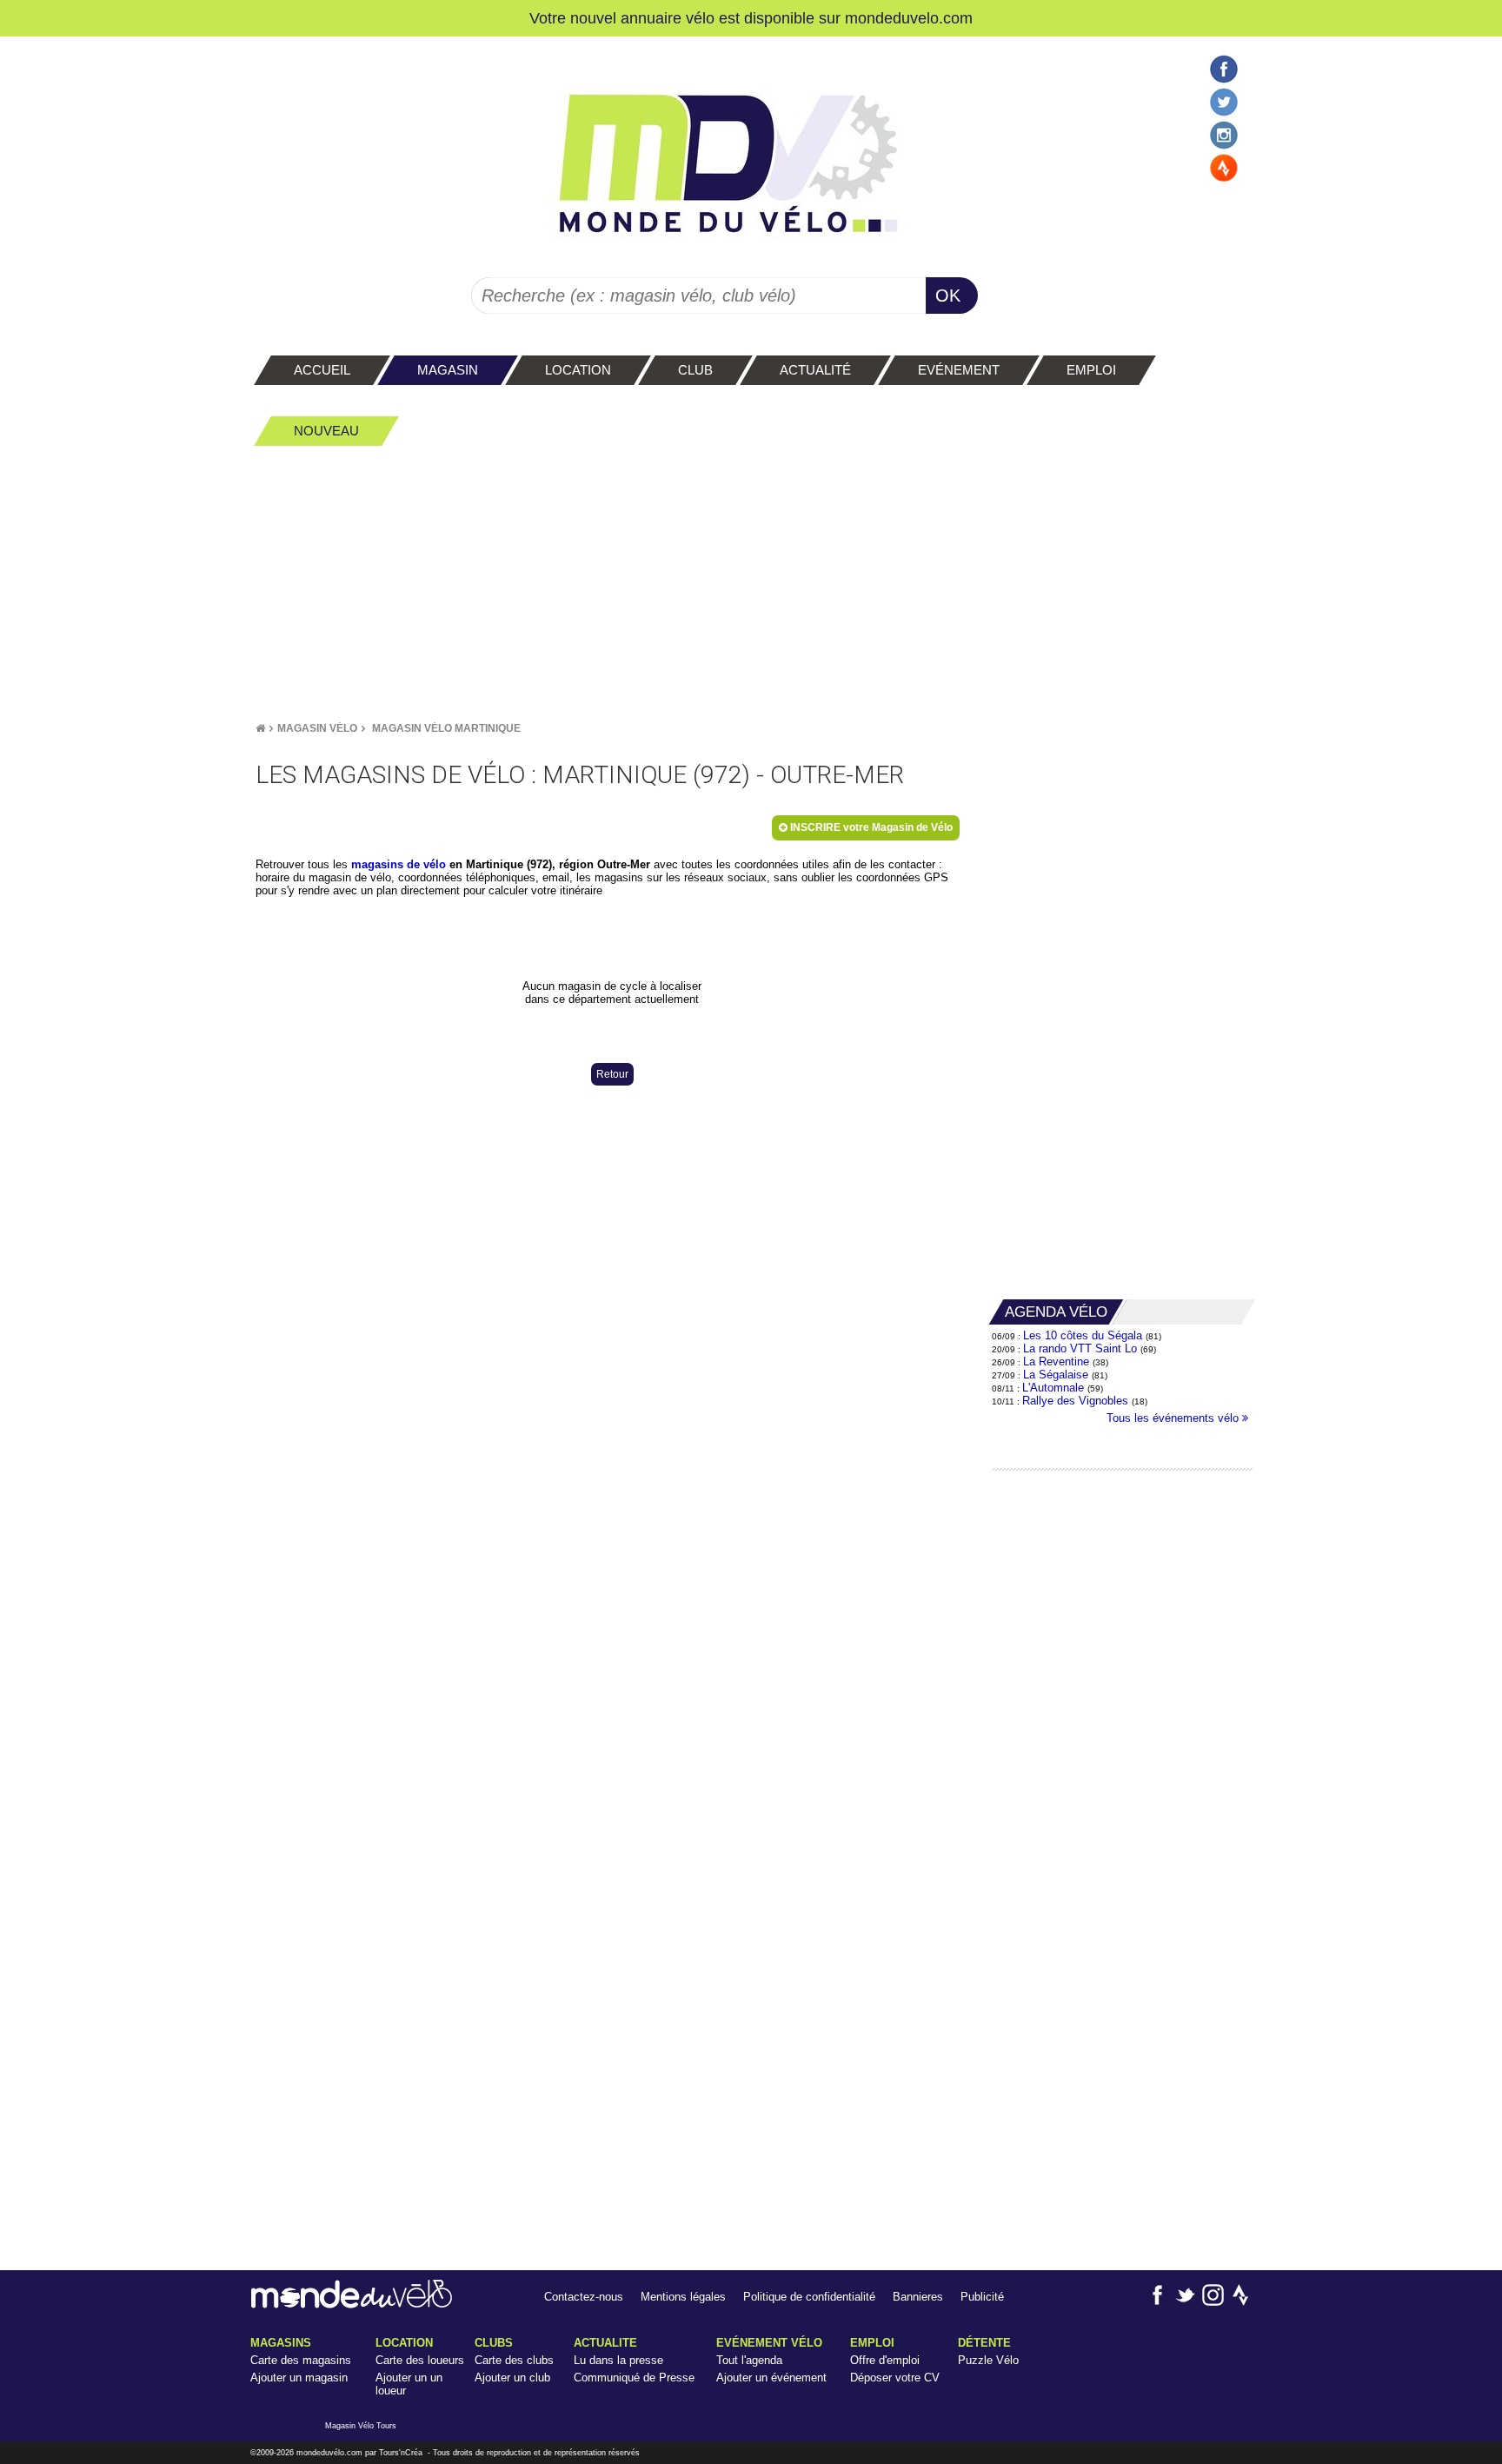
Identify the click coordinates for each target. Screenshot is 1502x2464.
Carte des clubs (514, 2360)
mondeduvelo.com (909, 18)
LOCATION (404, 2343)
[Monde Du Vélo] (260, 728)
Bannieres (918, 2297)
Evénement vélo (769, 2343)
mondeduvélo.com (329, 2453)
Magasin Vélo (317, 728)
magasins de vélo (399, 864)
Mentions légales (683, 2297)
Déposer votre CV (895, 2378)
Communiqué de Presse (634, 2378)
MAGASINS (281, 2343)
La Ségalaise (1056, 1375)
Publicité (982, 2297)
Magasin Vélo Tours (361, 2426)
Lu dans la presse (618, 2360)
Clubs (494, 2343)
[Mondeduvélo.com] (352, 2305)
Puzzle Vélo (988, 2360)
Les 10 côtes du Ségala (1083, 1335)
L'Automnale (1053, 1388)
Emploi (872, 2343)
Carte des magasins (301, 2360)
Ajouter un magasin (299, 2378)
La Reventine (1058, 1362)
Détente (984, 2343)
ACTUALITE (605, 2343)
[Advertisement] (751, 583)
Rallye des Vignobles (1075, 1401)
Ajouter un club (512, 2378)
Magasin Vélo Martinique (446, 728)
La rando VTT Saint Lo (1080, 1348)
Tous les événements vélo (1174, 1418)
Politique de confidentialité (809, 2297)
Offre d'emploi (885, 2360)
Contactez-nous (584, 2297)
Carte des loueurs (420, 2360)
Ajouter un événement (771, 2378)
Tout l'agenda (749, 2360)
